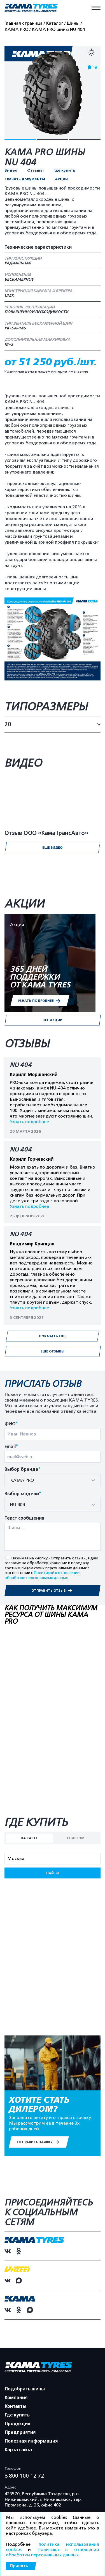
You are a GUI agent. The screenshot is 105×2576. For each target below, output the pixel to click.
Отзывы (35, 170)
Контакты (16, 2406)
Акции (61, 179)
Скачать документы (25, 179)
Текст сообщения (24, 1518)
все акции (53, 1020)
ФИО (11, 1424)
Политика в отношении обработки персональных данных (53, 2552)
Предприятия (20, 2432)
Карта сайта (18, 2450)
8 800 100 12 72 (24, 2476)
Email (11, 1447)
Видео (11, 170)
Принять (19, 2566)
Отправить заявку (35, 2142)
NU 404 (21, 1065)
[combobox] (53, 1480)
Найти (53, 1873)
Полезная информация (31, 2441)
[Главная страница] (31, 8)
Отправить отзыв (49, 1591)
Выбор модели (23, 1494)
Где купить (64, 170)
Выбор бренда (23, 1470)
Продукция (17, 2424)
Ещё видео (52, 848)
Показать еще (53, 1336)
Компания (16, 2398)
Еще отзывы (53, 1351)
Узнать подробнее (29, 1122)
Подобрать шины (25, 2389)
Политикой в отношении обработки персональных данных (42, 1575)
